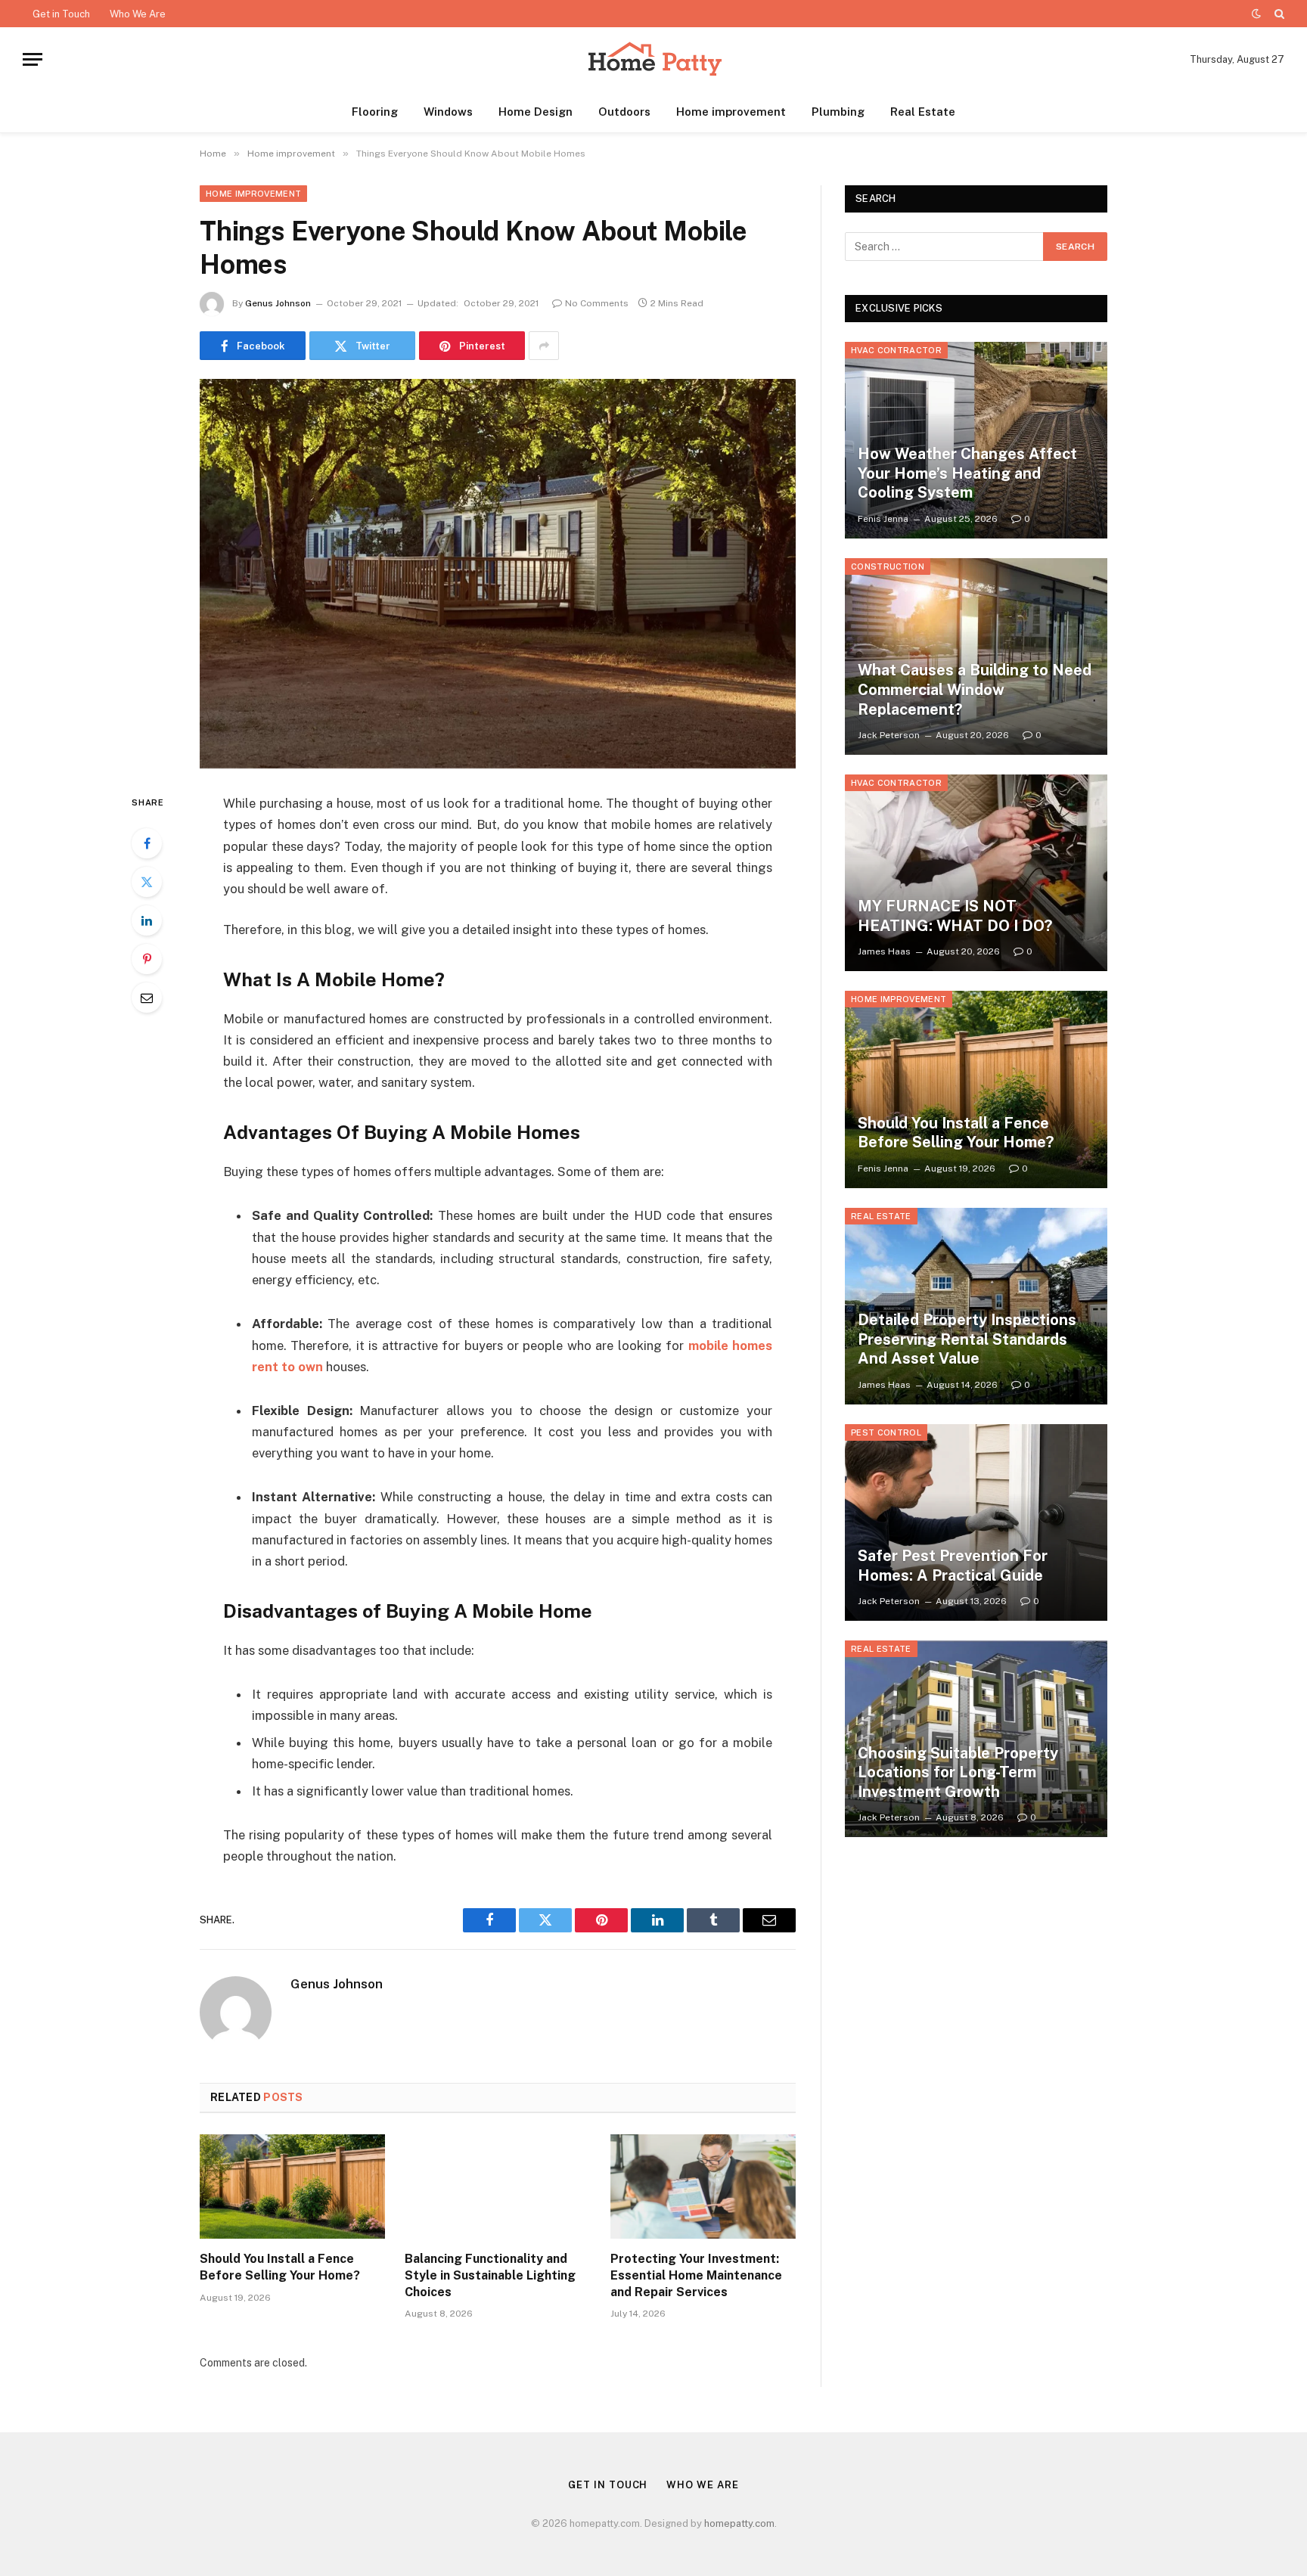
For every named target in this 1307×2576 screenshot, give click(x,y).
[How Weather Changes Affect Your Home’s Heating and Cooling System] (976, 440)
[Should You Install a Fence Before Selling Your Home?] (292, 2186)
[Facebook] (147, 843)
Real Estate (923, 112)
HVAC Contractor (896, 350)
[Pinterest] (147, 959)
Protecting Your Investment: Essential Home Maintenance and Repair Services (696, 2275)
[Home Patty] (653, 59)
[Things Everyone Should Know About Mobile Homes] (498, 574)
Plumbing (838, 112)
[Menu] (33, 59)
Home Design (536, 112)
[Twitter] (147, 882)
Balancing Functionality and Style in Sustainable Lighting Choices (490, 2275)
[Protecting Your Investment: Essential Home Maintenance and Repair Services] (703, 2186)
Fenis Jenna (883, 519)
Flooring (375, 112)
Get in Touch (61, 14)
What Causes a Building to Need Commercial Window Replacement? (975, 689)
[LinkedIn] (147, 920)
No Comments (597, 303)
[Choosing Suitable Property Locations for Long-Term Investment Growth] (976, 1739)
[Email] (147, 998)
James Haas (884, 951)
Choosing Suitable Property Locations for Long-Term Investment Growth (958, 1772)
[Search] (1278, 14)
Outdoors (624, 112)
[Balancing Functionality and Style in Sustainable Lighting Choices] (497, 2186)
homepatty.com (739, 2523)
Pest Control (886, 1432)
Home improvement (731, 112)
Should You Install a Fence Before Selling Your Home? (280, 2267)
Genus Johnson (278, 303)
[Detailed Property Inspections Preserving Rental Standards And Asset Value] (976, 1306)
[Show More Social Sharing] (544, 346)
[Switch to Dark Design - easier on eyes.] (1256, 14)
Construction (888, 566)
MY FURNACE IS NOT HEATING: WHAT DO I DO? (955, 916)
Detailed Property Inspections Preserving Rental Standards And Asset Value (967, 1339)
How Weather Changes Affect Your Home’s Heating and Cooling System (967, 473)
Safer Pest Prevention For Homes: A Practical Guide (953, 1566)
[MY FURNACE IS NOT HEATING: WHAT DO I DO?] (976, 873)
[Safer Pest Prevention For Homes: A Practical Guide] (976, 1522)
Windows (448, 112)
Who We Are (138, 14)
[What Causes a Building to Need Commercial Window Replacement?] (976, 656)
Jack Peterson (889, 735)
